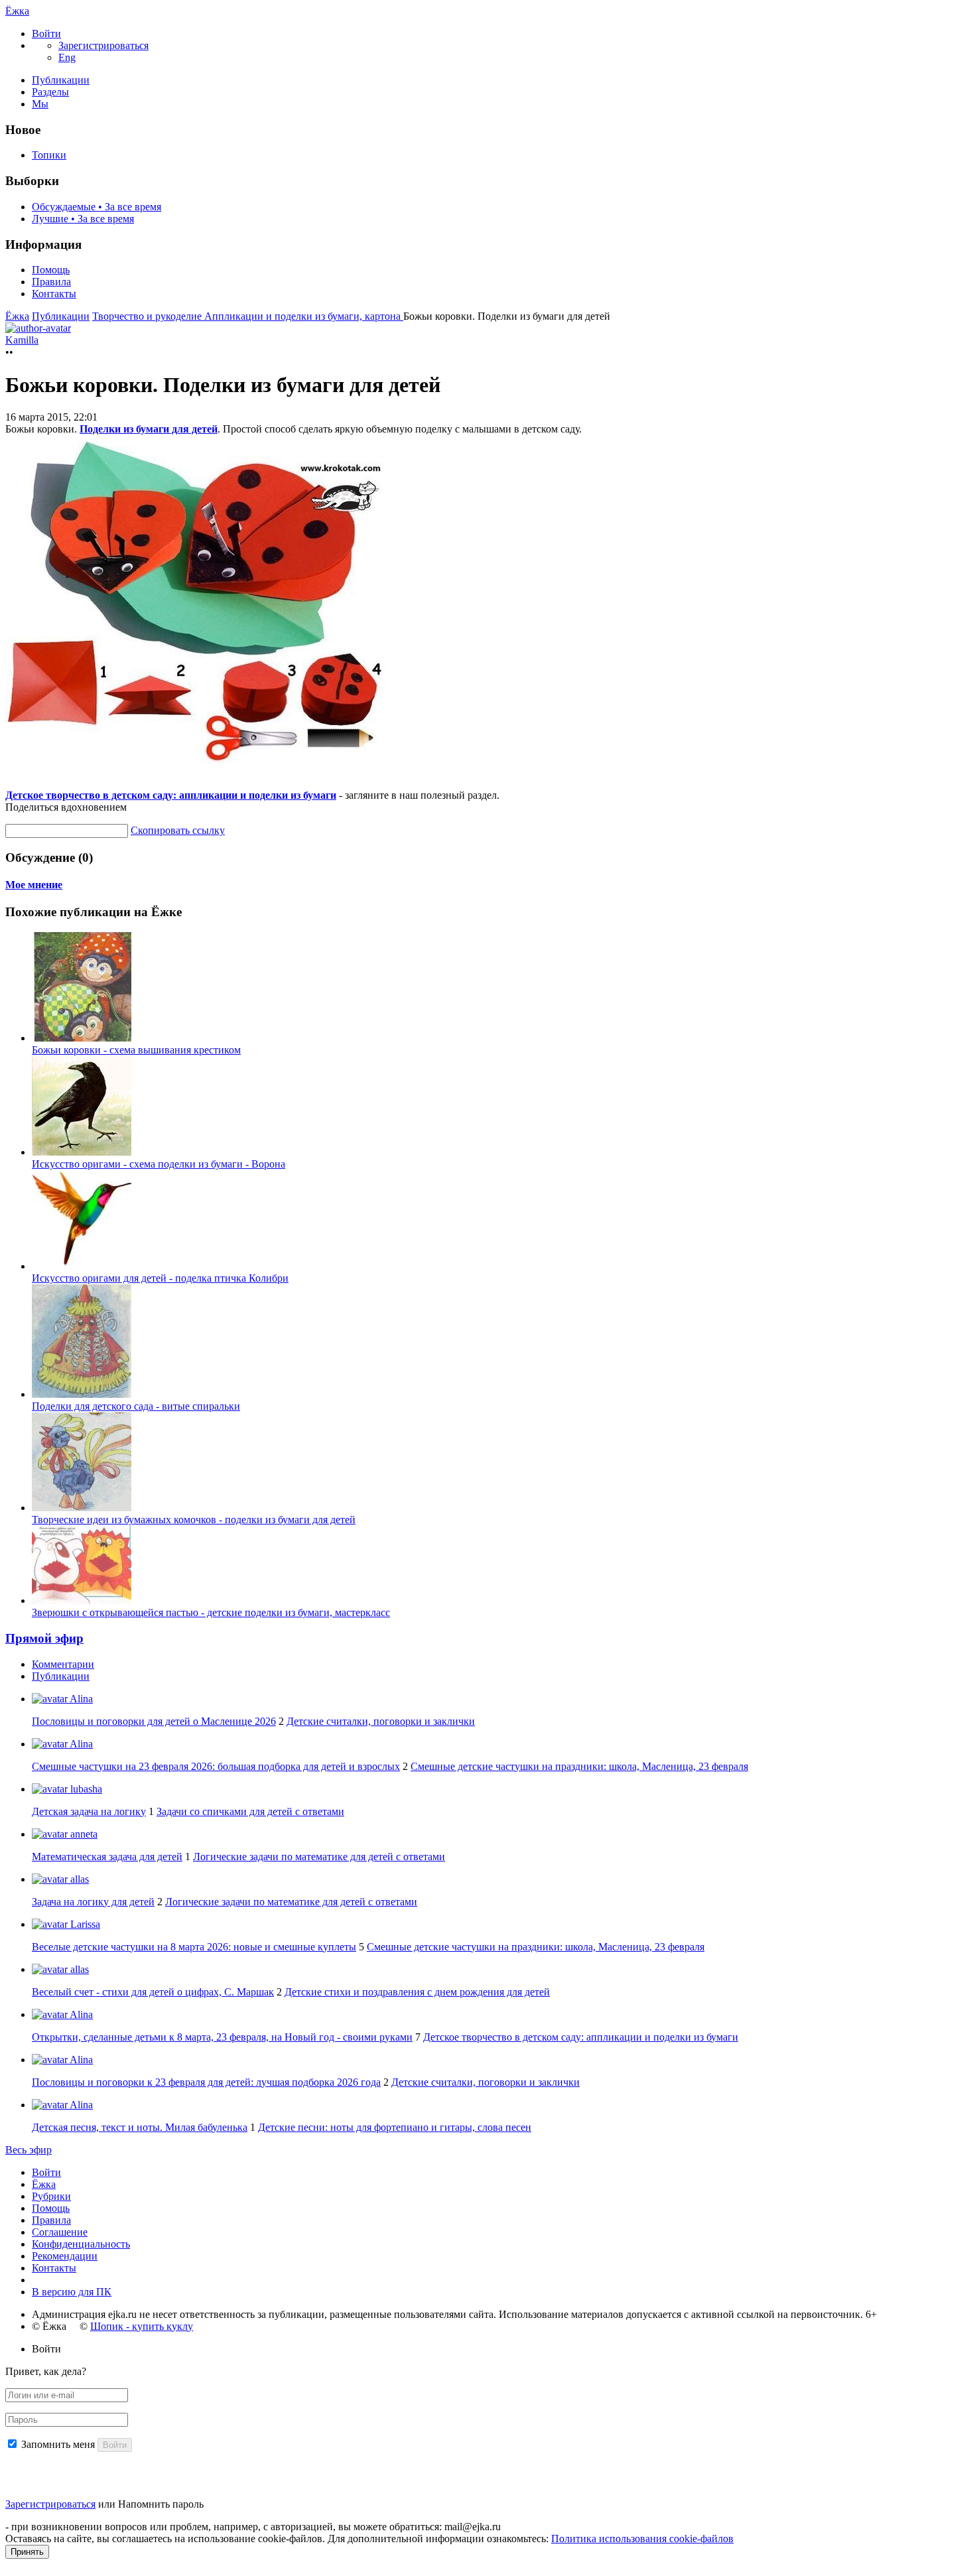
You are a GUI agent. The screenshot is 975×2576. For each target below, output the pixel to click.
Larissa (84, 1924)
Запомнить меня (58, 2444)
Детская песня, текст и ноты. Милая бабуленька (140, 2127)
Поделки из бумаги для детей (149, 429)
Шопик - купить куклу (142, 2326)
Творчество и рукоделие (148, 316)
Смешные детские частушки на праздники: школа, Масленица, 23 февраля (579, 1766)
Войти (46, 2172)
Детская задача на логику (89, 1811)
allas (78, 1879)
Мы (40, 104)
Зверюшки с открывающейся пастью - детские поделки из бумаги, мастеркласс (211, 1612)
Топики (49, 155)
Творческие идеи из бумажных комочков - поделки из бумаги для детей (194, 1520)
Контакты (54, 294)
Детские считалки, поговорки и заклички (381, 1721)
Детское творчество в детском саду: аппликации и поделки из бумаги (171, 795)
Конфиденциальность (81, 2244)
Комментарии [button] (63, 1664)
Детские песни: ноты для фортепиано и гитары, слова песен (395, 2127)
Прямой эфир (44, 1638)
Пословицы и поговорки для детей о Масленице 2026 (154, 1721)
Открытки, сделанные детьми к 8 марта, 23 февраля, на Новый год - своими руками (222, 2037)
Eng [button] (67, 57)
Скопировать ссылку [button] (178, 830)
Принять (27, 2552)
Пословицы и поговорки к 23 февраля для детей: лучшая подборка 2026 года (206, 2082)
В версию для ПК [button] (72, 2292)
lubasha (85, 1789)
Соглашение (60, 2232)
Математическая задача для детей (107, 1857)
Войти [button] (46, 2349)
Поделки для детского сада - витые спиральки (136, 1406)
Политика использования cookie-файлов (642, 2539)
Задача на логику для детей (93, 1902)
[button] (46, 34)
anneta (83, 1834)
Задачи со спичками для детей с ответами (250, 1811)
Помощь (51, 270)
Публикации (61, 80)
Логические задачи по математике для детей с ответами (319, 1857)
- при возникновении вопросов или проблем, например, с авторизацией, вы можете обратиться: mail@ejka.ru (253, 2527)
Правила (51, 282)
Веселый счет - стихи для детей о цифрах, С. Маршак (153, 1992)
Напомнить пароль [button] (161, 2504)
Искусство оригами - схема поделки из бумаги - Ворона (159, 1164)
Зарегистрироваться (50, 2504)
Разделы (50, 92)
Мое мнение (34, 885)
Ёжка (17, 11)
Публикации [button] (61, 1676)
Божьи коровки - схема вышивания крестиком (136, 1050)
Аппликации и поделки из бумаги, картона (304, 316)
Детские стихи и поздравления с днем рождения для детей (417, 1992)
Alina (80, 1699)
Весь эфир (29, 2150)
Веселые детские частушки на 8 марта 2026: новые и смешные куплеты (194, 1947)
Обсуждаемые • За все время (97, 207)
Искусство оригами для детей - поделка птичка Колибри (160, 1278)
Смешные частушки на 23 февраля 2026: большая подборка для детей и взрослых (216, 1766)
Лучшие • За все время (83, 219)
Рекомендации (65, 2256)
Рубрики (51, 2196)
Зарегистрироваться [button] (103, 45)
